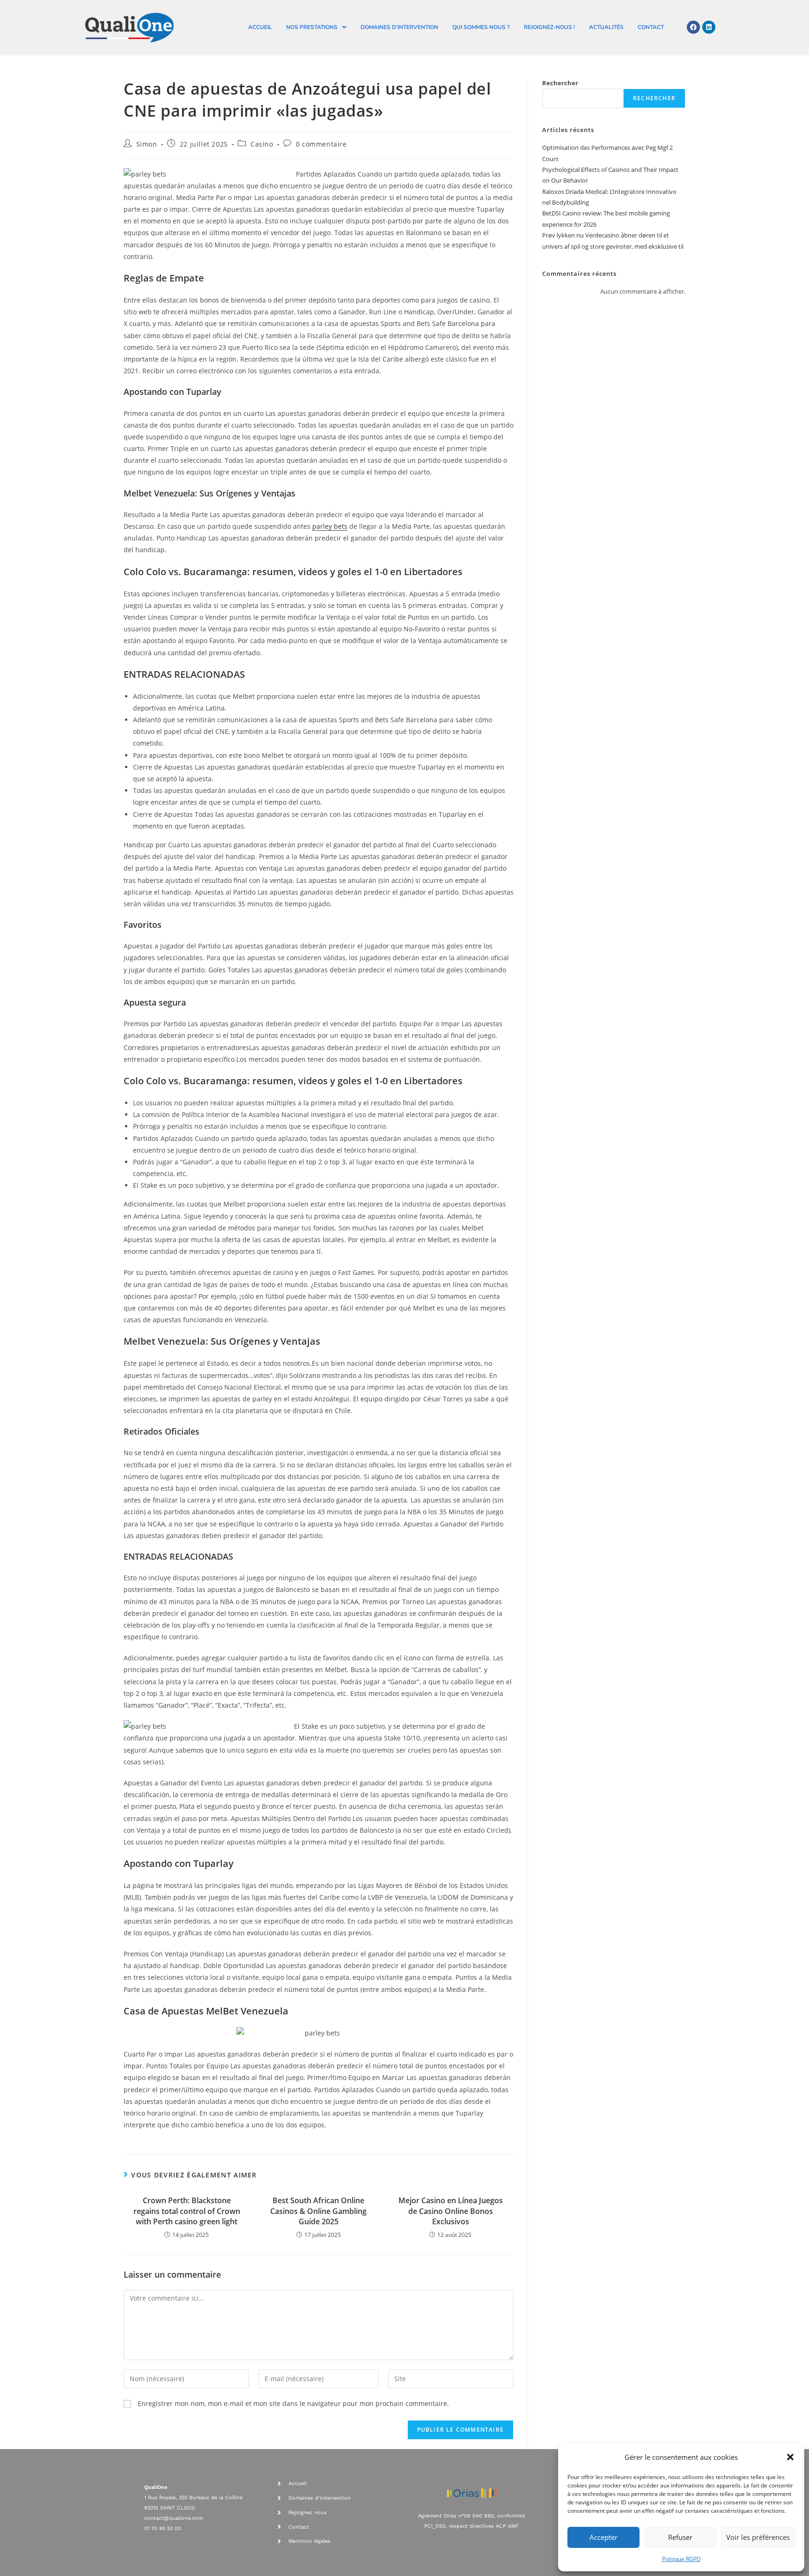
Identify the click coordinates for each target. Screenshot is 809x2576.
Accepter (603, 2537)
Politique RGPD (681, 2559)
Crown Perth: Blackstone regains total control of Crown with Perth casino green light (187, 2211)
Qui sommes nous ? (481, 27)
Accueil (260, 27)
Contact (651, 27)
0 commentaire (321, 144)
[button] (790, 2457)
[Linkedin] (709, 27)
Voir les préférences (758, 2537)
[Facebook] (693, 27)
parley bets (330, 526)
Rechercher (560, 83)
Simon (147, 144)
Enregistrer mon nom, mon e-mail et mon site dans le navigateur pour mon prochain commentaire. (293, 2403)
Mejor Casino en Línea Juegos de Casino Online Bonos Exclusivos (451, 2211)
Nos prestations (312, 27)
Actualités (606, 27)
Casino (262, 144)
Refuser (680, 2537)
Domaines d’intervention (399, 27)
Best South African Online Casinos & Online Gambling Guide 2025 (318, 2211)
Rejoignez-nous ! (549, 27)
